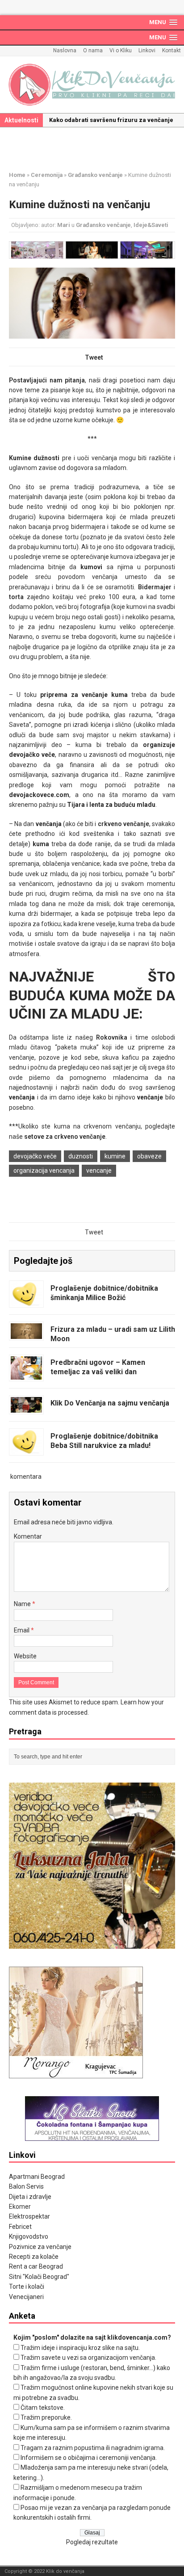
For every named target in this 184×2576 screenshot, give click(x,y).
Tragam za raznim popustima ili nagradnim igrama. (93, 2448)
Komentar (28, 1536)
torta (16, 597)
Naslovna (65, 50)
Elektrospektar (29, 2216)
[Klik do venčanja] (92, 85)
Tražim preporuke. (46, 2417)
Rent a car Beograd (36, 2266)
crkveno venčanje (123, 824)
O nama (93, 50)
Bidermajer (155, 587)
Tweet (94, 357)
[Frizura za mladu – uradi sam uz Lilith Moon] (26, 1334)
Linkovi (147, 50)
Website (25, 1656)
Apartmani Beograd (37, 2177)
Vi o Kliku (121, 50)
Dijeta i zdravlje (30, 2197)
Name (23, 1604)
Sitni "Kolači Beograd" (39, 2277)
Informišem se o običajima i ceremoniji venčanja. (89, 2458)
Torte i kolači (27, 2287)
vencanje (99, 1171)
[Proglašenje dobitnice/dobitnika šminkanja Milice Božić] (26, 1301)
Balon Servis (26, 2186)
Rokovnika (112, 1037)
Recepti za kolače (34, 2257)
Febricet (20, 2227)
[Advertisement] (96, 147)
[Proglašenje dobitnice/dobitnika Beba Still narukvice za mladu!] (26, 1449)
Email (22, 1630)
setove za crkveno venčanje (65, 1137)
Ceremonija (47, 175)
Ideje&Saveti (151, 225)
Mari (64, 225)
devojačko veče (35, 1156)
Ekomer (20, 2207)
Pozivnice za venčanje (40, 2247)
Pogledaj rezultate (92, 2542)
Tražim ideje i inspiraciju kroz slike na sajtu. (80, 2348)
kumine (115, 1156)
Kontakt (171, 50)
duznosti (81, 1156)
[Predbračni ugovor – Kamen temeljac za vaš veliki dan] (26, 1375)
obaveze (149, 1156)
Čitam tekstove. (43, 2408)
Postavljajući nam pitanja (47, 380)
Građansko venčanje (103, 225)
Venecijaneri (26, 2297)
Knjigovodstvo (29, 2236)
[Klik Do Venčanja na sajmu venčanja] (26, 1408)
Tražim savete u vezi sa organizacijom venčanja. (88, 2358)
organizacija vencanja (44, 1171)
